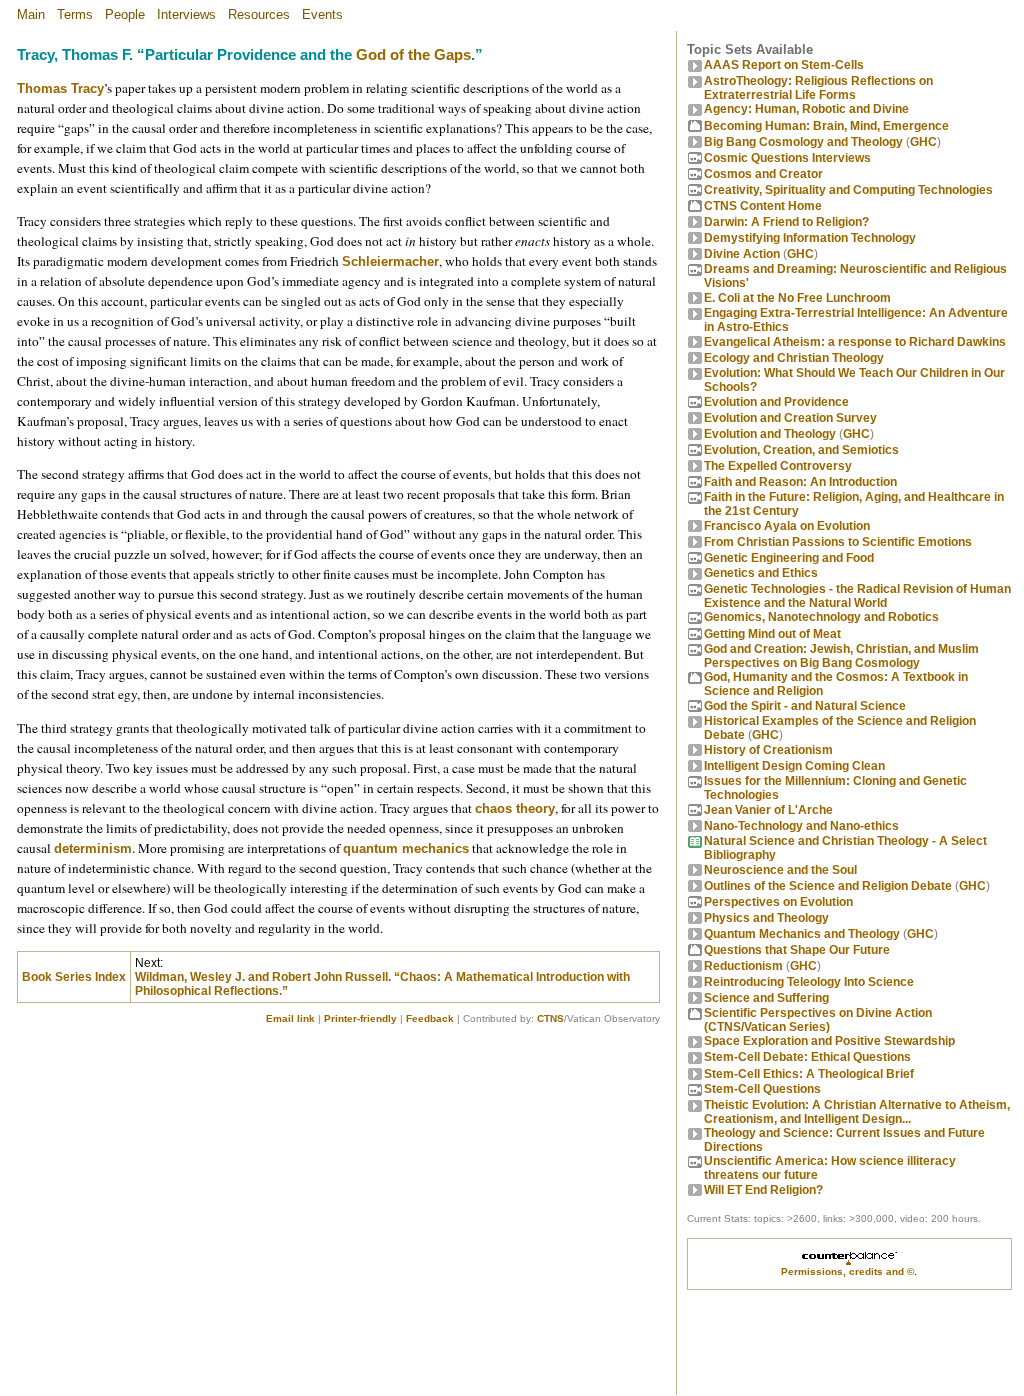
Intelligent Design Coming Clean (794, 766)
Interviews (186, 14)
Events (322, 14)
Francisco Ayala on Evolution (787, 526)
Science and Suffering (766, 998)
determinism (93, 848)
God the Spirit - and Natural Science (805, 706)
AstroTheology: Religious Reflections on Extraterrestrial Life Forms (818, 88)
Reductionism (743, 966)
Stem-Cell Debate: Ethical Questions (807, 1057)
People (125, 14)
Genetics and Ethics (761, 573)
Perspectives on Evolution (778, 902)
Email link (290, 1018)
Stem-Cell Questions (762, 1089)
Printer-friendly (360, 1018)
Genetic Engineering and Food (789, 558)
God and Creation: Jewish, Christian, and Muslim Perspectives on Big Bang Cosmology (841, 656)
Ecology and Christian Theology (794, 358)
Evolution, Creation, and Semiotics (801, 450)
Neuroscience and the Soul (780, 870)
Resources (259, 14)
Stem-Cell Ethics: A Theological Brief (809, 1074)
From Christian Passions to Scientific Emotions (838, 542)
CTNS (550, 1018)
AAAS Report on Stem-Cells (784, 65)
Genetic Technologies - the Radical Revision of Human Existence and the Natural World (857, 596)
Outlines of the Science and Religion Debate (828, 886)
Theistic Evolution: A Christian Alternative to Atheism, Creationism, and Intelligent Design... (857, 1112)
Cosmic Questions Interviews (787, 158)
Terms (75, 14)
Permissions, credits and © (847, 1271)
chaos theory (515, 808)
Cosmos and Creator (763, 174)
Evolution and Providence (776, 402)
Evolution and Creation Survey (790, 418)
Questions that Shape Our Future (797, 950)
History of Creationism (768, 750)
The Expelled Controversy (778, 466)
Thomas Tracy (60, 88)
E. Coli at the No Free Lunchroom (797, 298)
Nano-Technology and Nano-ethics (801, 826)
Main (31, 14)
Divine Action (742, 254)
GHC (923, 142)
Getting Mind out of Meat (772, 634)
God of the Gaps (413, 55)
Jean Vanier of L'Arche (768, 810)
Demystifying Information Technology (810, 238)
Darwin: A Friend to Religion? (786, 222)
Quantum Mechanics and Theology (802, 934)
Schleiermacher (390, 261)
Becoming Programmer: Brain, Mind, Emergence (826, 126)
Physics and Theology (766, 918)
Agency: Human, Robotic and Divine (806, 109)
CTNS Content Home (763, 206)
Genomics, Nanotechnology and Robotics (821, 617)
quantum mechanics (406, 848)
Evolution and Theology (770, 434)
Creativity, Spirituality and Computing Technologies (848, 190)
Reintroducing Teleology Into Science (809, 982)
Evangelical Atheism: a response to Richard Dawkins (855, 342)
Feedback (430, 1018)
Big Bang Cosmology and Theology (803, 142)
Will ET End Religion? (763, 1190)
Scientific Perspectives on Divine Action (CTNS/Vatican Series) (818, 1020)
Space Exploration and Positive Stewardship (829, 1041)
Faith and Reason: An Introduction (800, 482)
